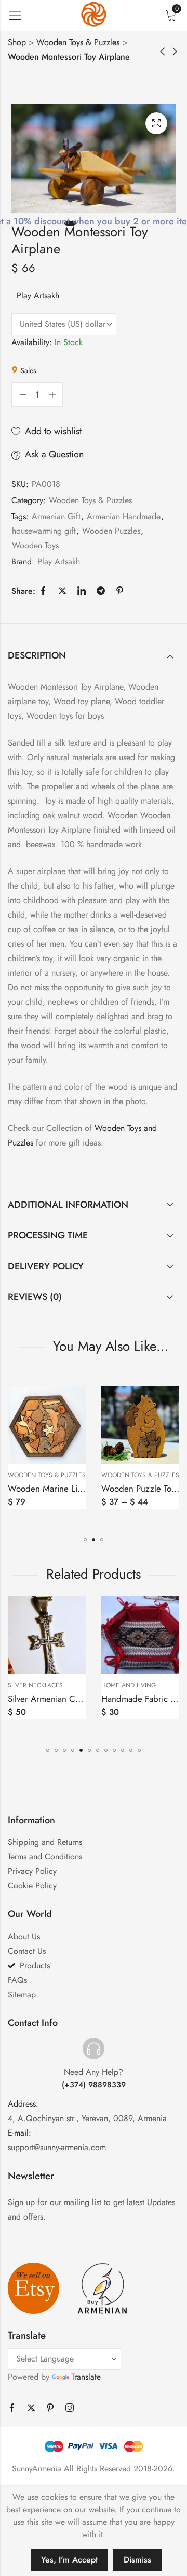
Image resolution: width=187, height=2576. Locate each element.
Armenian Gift (56, 516)
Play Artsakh (38, 296)
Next (165, 165)
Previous (22, 165)
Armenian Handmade (124, 516)
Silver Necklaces (135, 1685)
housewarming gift (44, 531)
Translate (86, 2377)
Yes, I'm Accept (69, 2560)
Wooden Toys (35, 545)
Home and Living (41, 1685)
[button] (85, 1540)
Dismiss (137, 2560)
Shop (17, 42)
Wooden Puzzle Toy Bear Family (73, 1489)
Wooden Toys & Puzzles (78, 42)
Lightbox (156, 123)
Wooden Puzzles (111, 531)
